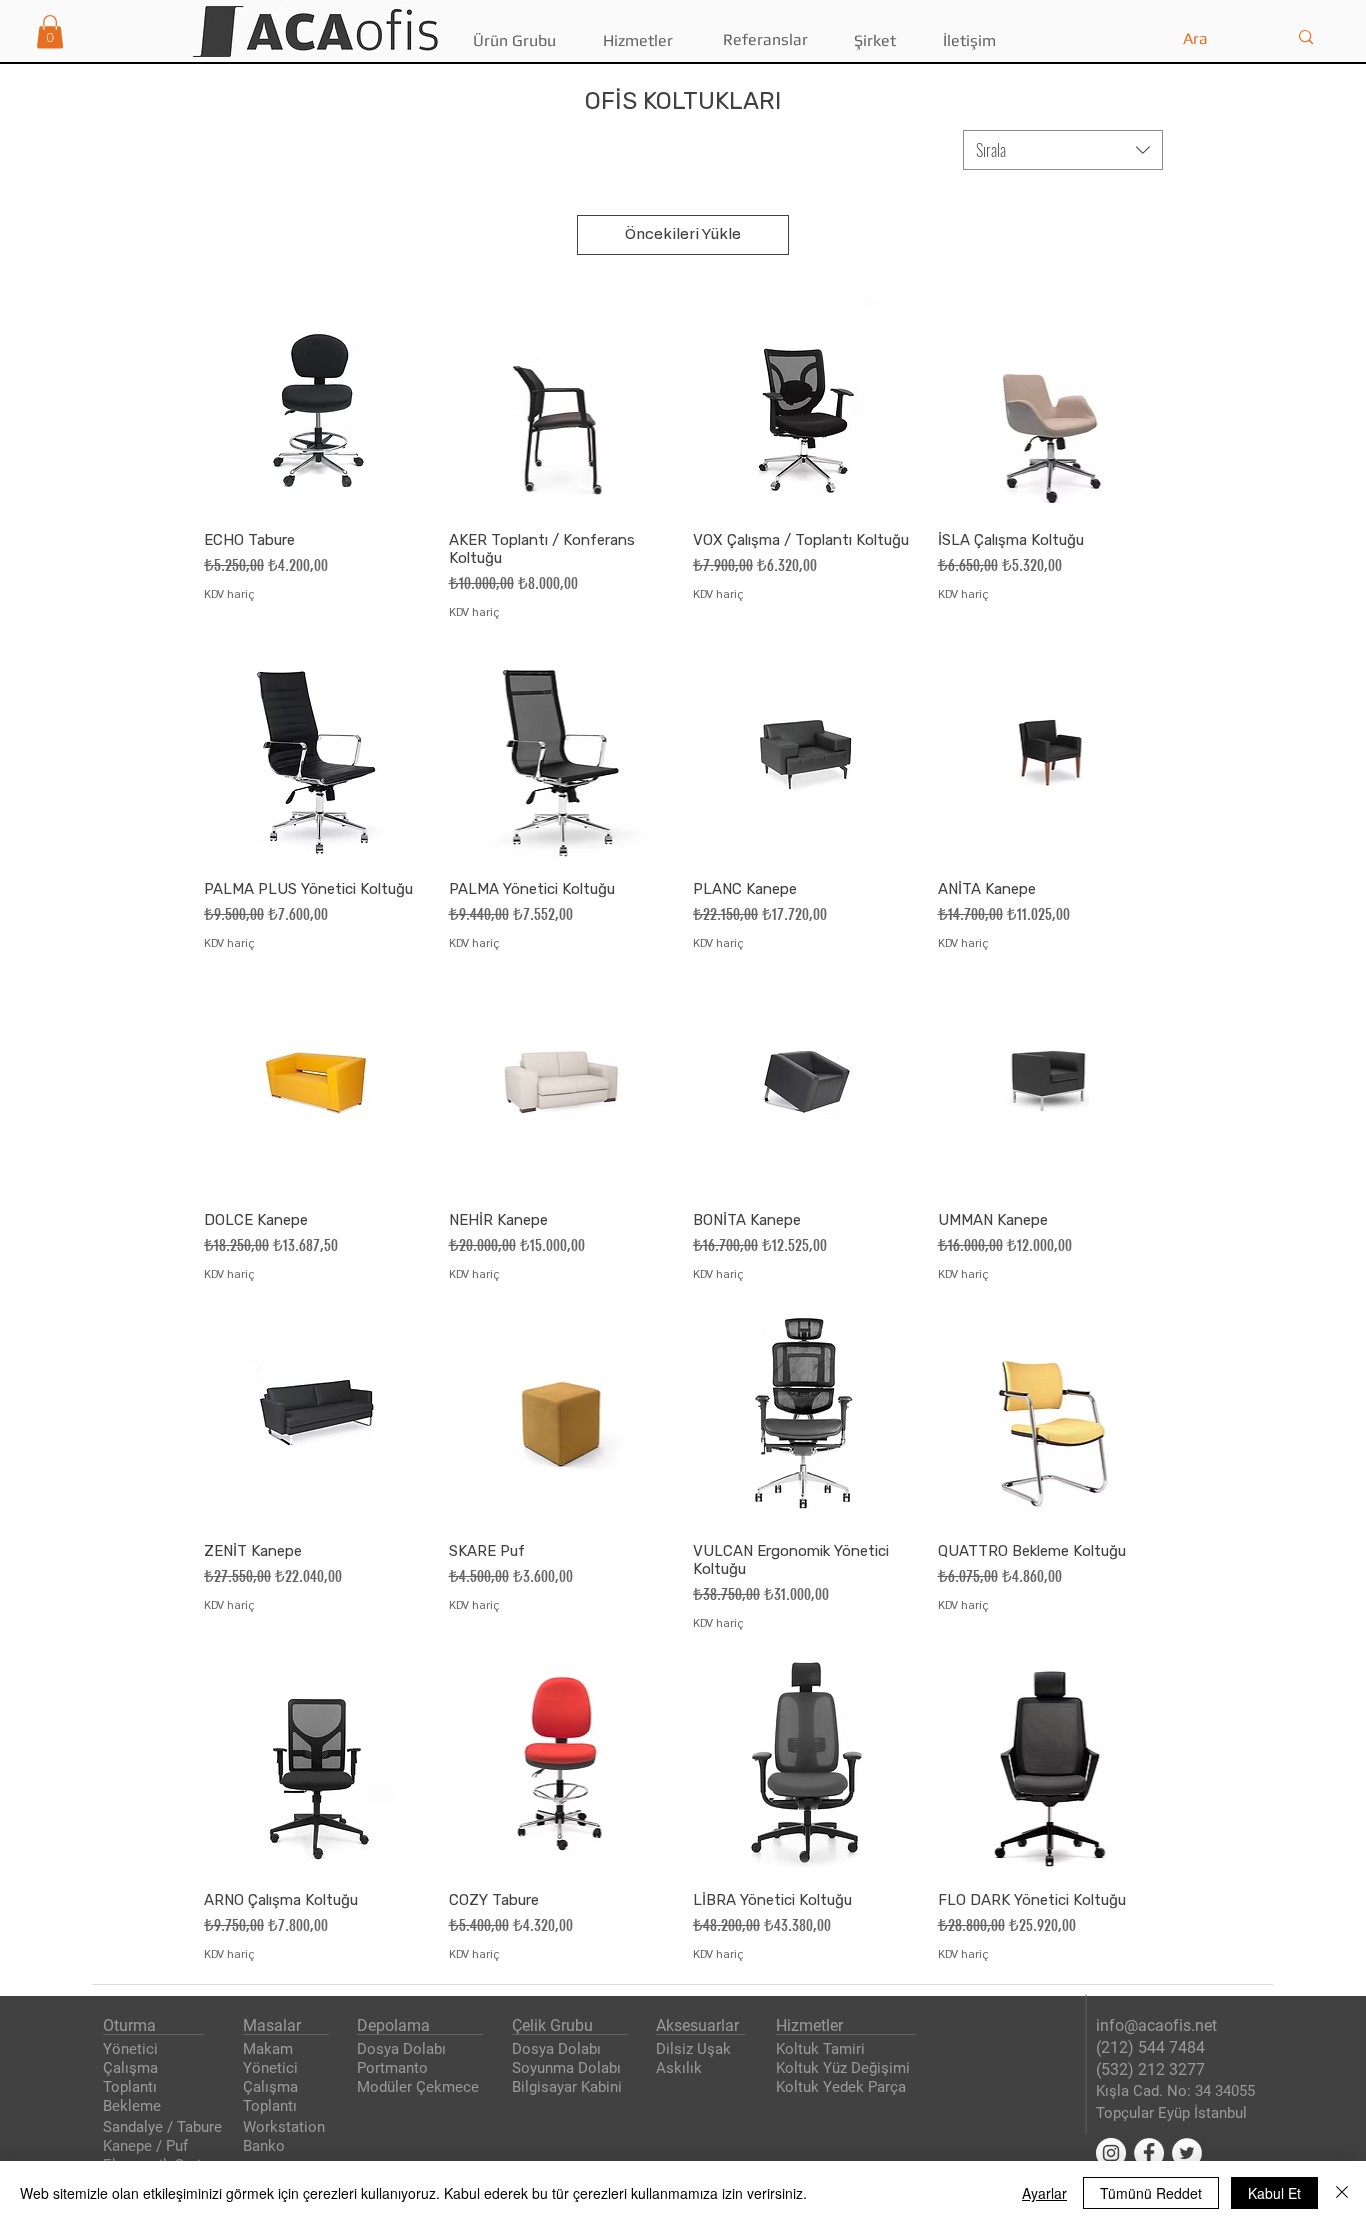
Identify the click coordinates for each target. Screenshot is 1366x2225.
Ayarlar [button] (1044, 2193)
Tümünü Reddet (1151, 2193)
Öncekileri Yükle (683, 234)
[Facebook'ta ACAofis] (1149, 2153)
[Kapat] (1342, 2193)
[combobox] (1063, 150)
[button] (50, 31)
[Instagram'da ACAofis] (1111, 2153)
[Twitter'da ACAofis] (1187, 2153)
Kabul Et (1274, 2193)
